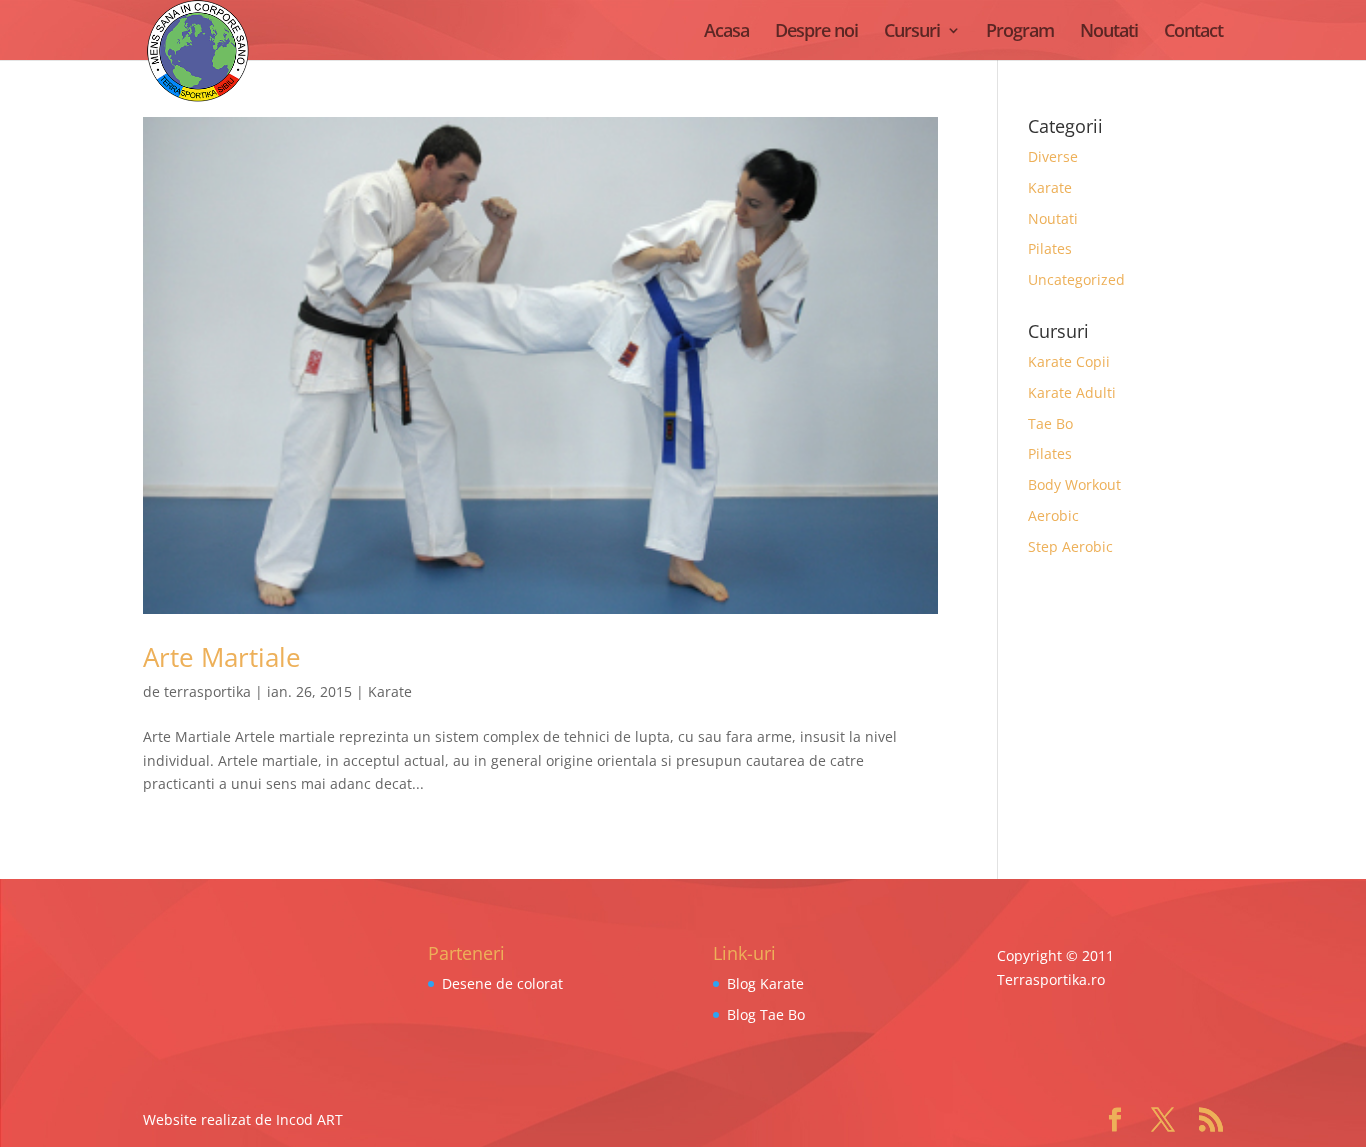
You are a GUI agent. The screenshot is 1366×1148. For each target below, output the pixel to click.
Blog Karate (765, 983)
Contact (1193, 32)
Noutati (1109, 32)
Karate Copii (1069, 361)
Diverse (1053, 156)
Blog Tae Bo (766, 1014)
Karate (390, 691)
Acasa (726, 32)
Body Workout (1074, 484)
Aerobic (1053, 515)
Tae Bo (1050, 423)
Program (1020, 32)
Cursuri (912, 32)
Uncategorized (1076, 279)
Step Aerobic (1070, 546)
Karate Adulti (1072, 392)
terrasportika (207, 691)
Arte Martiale (222, 657)
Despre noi (816, 32)
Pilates (1050, 248)
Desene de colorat (502, 983)
